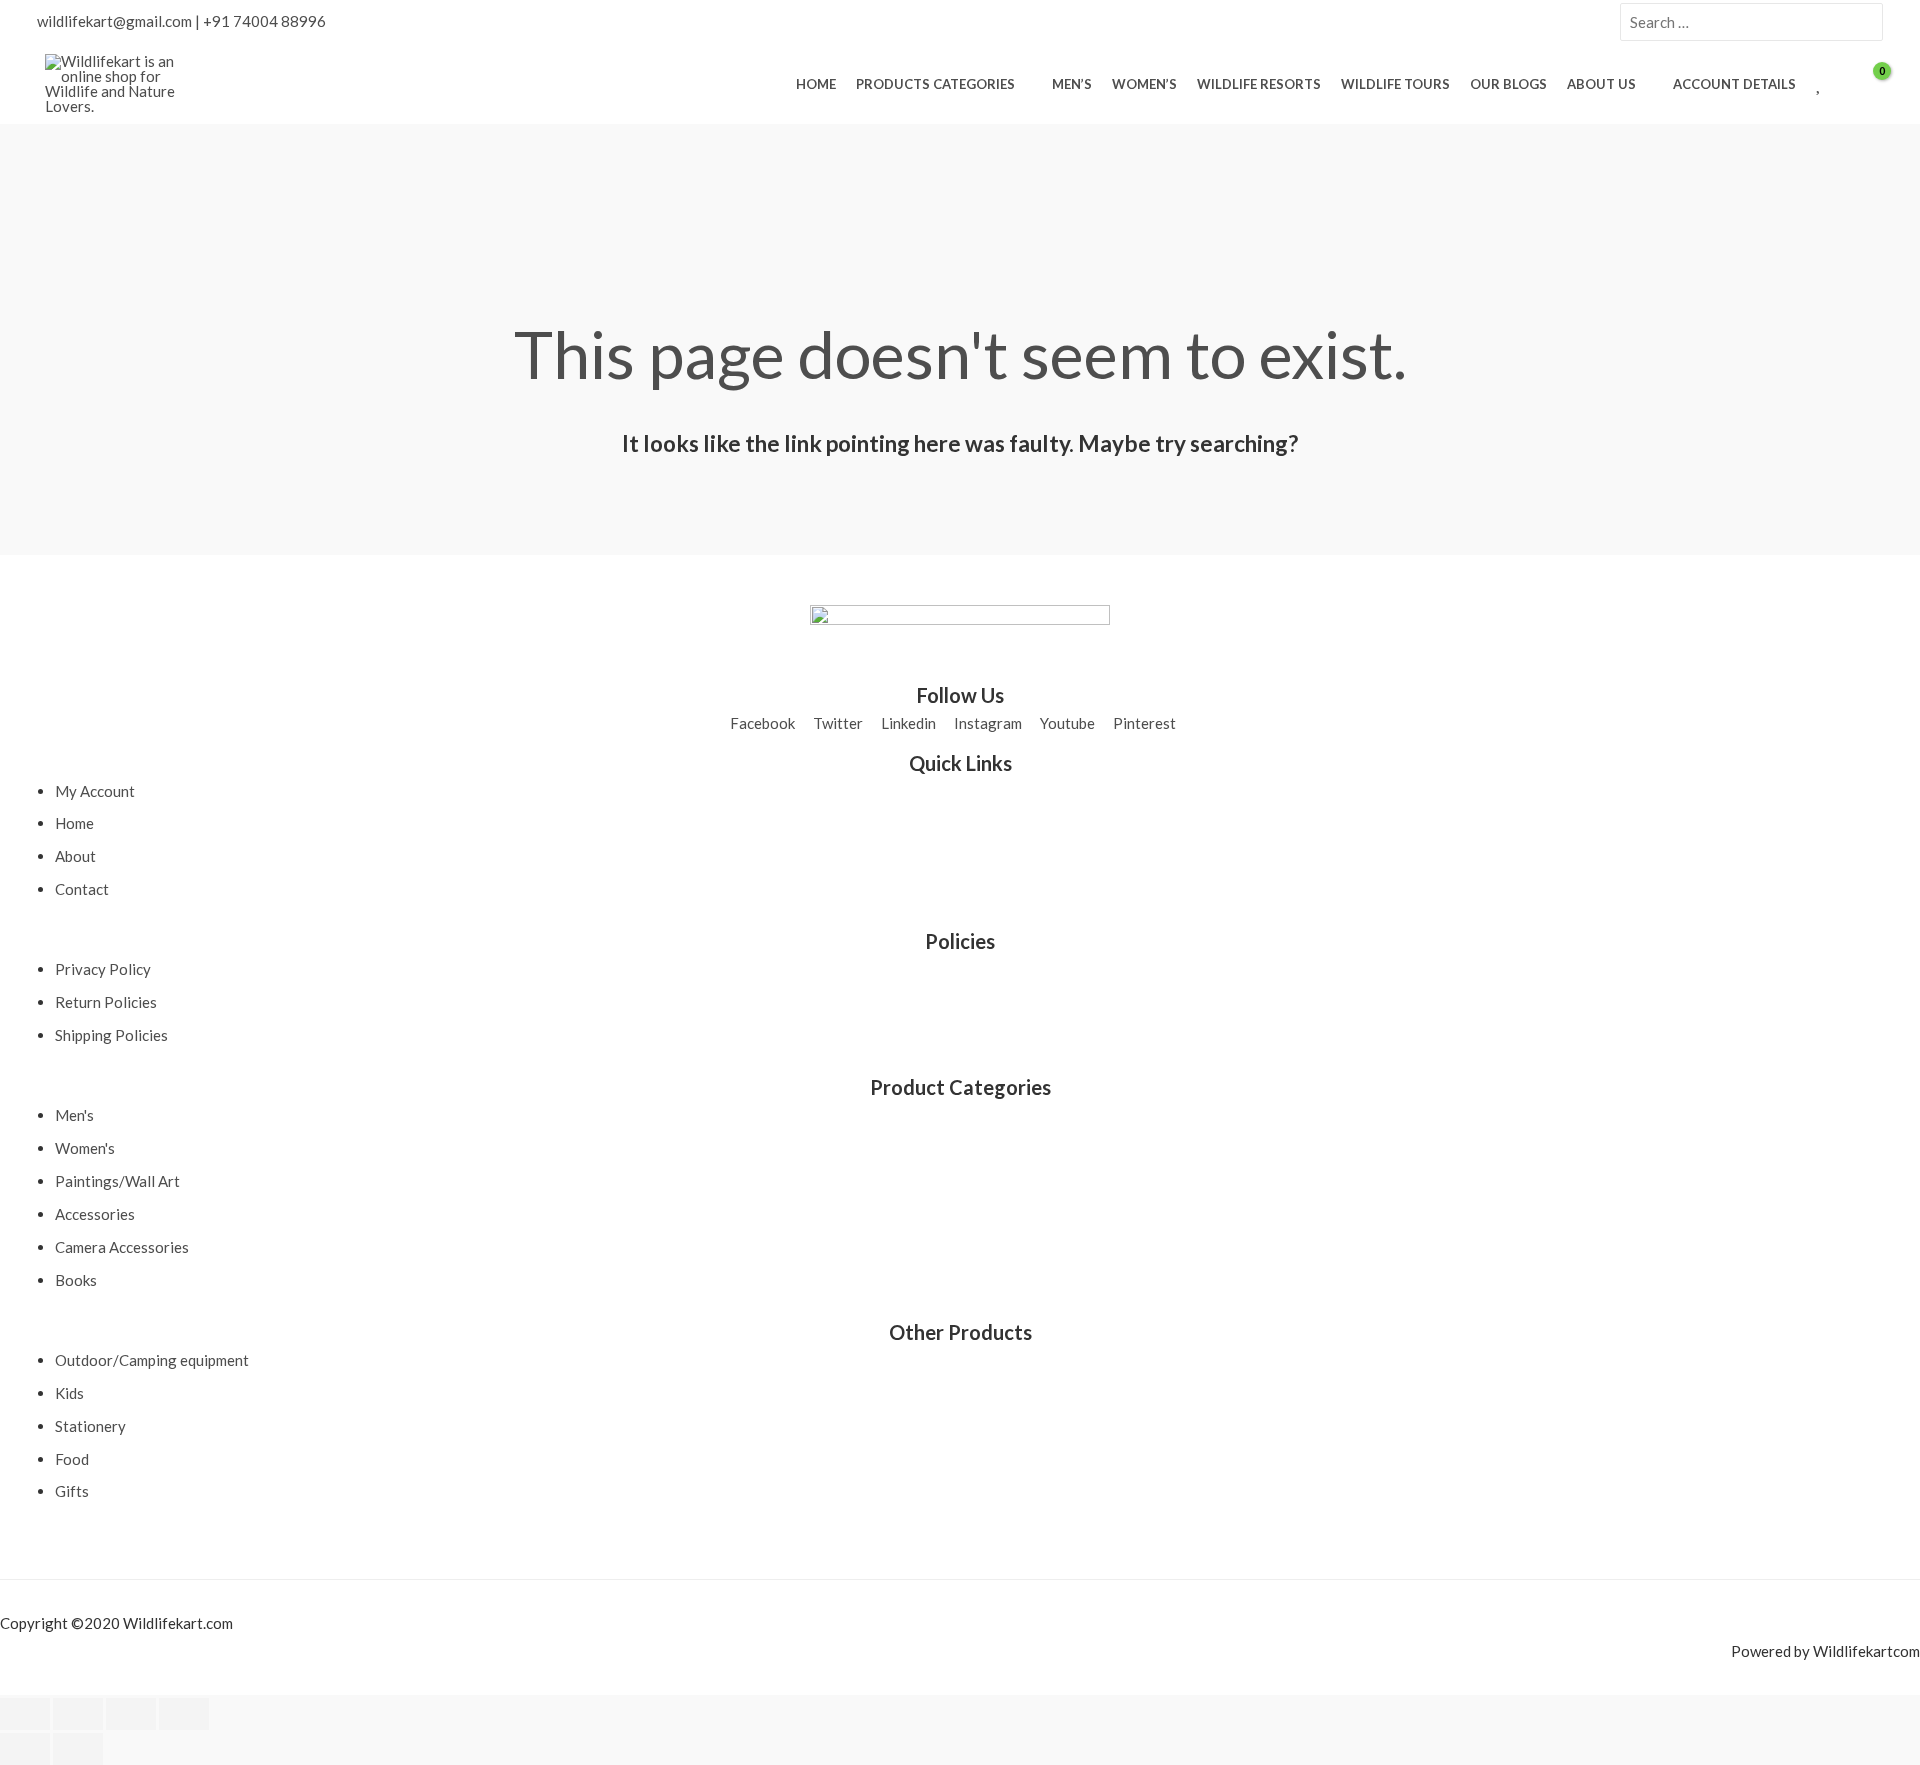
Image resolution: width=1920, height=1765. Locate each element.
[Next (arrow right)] (78, 1749)
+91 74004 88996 (264, 21)
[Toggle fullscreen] (78, 1714)
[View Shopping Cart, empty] (1869, 84)
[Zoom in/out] (25, 1714)
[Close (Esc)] (184, 1714)
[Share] (131, 1714)
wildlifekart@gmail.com (114, 21)
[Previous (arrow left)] (25, 1749)
